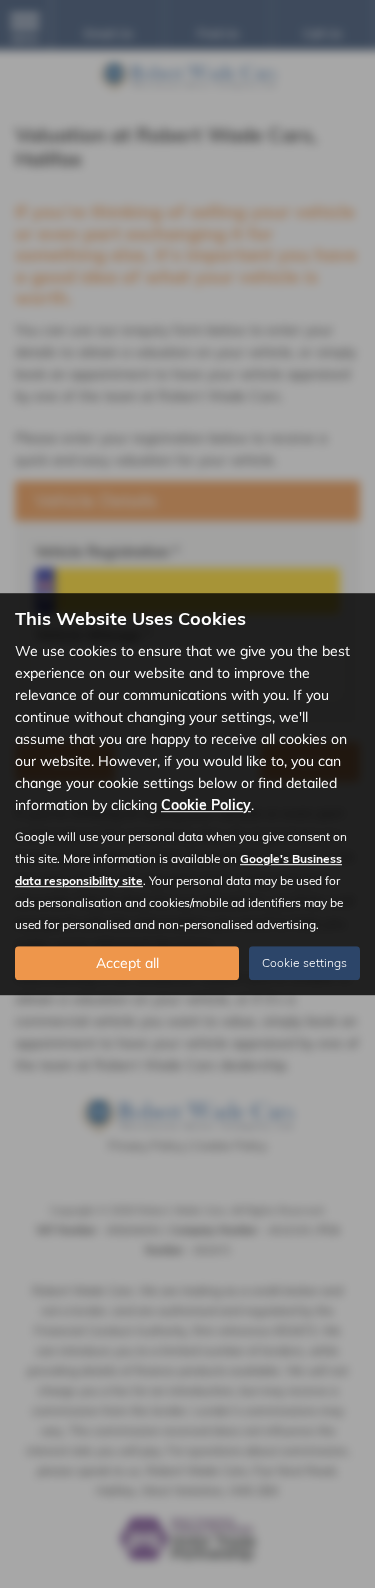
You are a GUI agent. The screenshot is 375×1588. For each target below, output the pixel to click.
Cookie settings (304, 962)
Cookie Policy (206, 805)
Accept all (127, 963)
